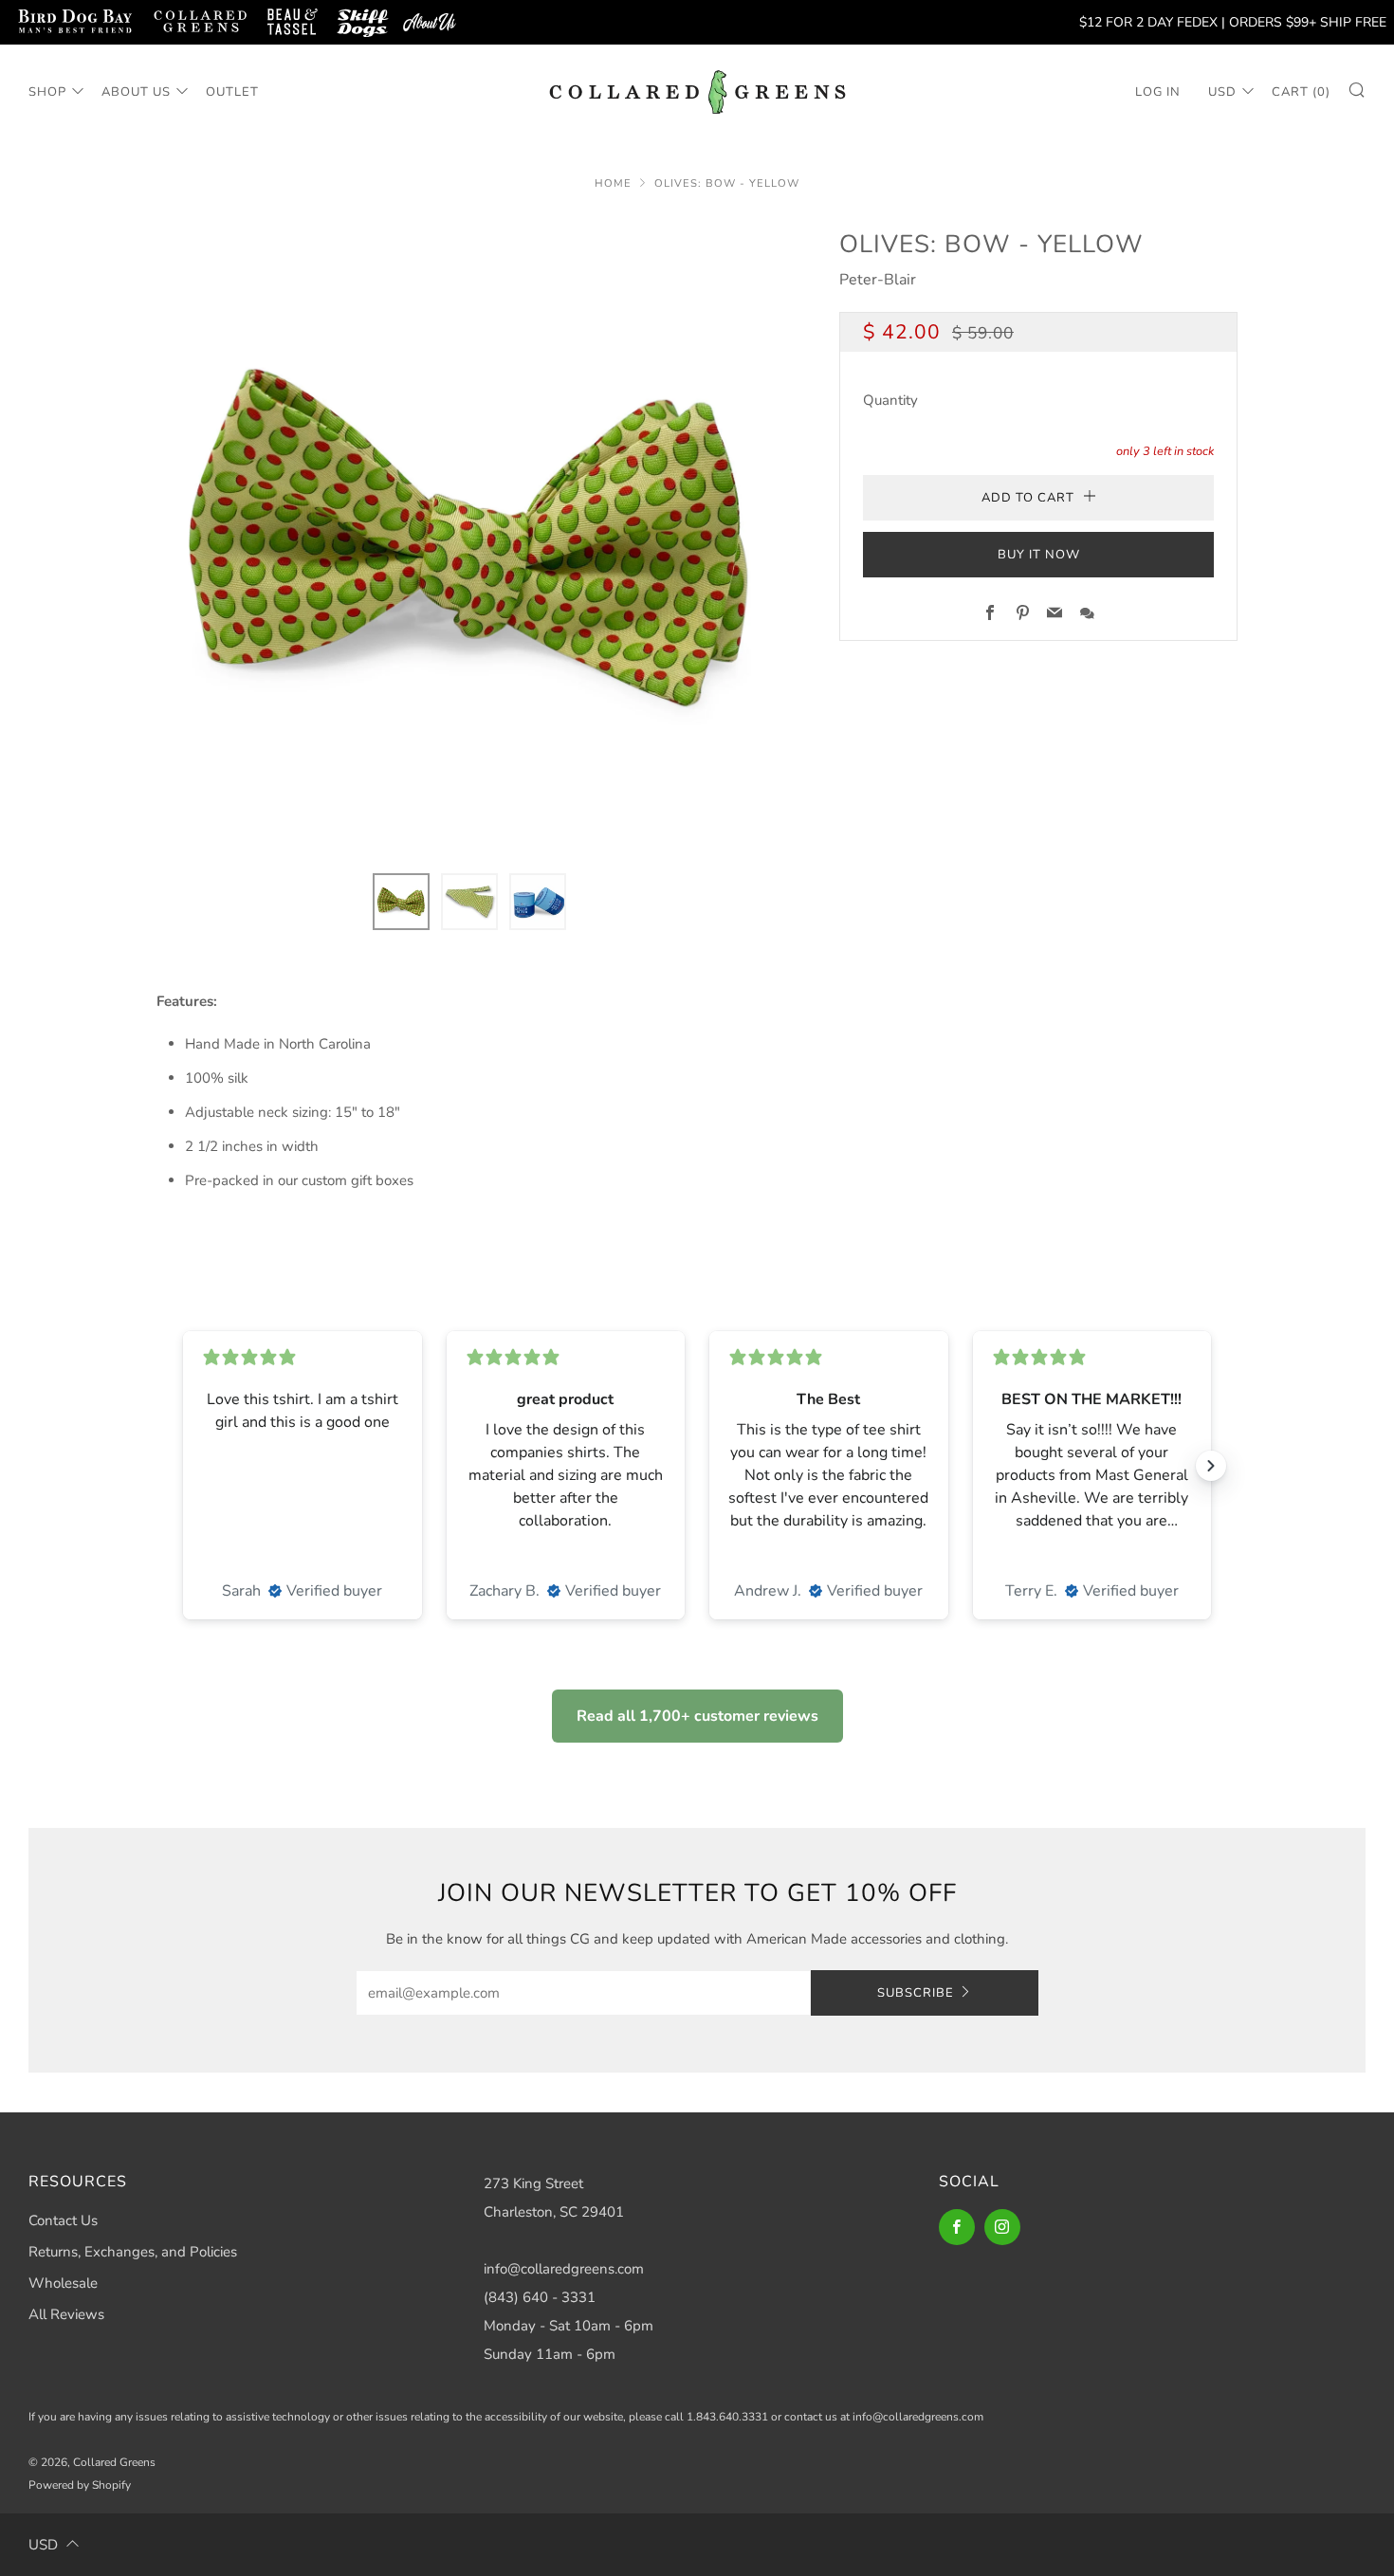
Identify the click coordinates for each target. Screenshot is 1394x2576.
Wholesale (63, 2283)
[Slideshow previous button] (183, 1466)
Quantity (890, 400)
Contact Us (63, 2220)
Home (613, 183)
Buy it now (1039, 555)
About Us (136, 92)
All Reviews (66, 2314)
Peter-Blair (878, 280)
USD (1222, 92)
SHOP (47, 92)
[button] (401, 902)
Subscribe (916, 1993)
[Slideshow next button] (1211, 1466)
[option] (469, 538)
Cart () (1301, 92)
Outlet (232, 92)
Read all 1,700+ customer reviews (697, 1716)
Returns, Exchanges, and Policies (133, 2252)
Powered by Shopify (80, 2485)
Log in (1158, 92)
